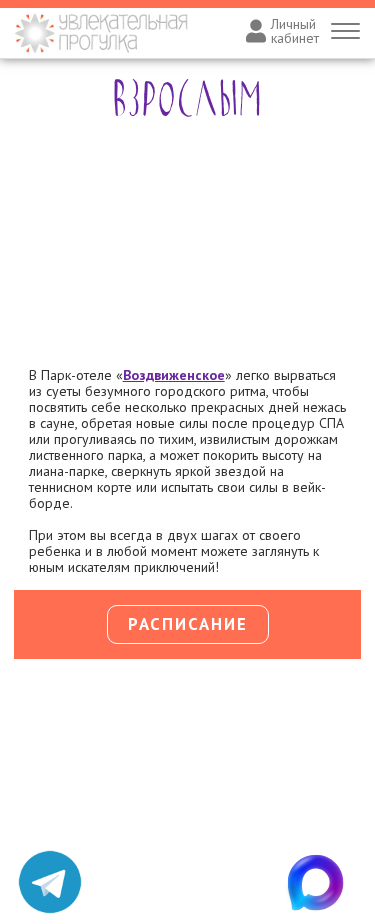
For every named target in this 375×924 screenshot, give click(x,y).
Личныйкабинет (295, 31)
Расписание (188, 624)
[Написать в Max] (325, 882)
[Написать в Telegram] (50, 882)
